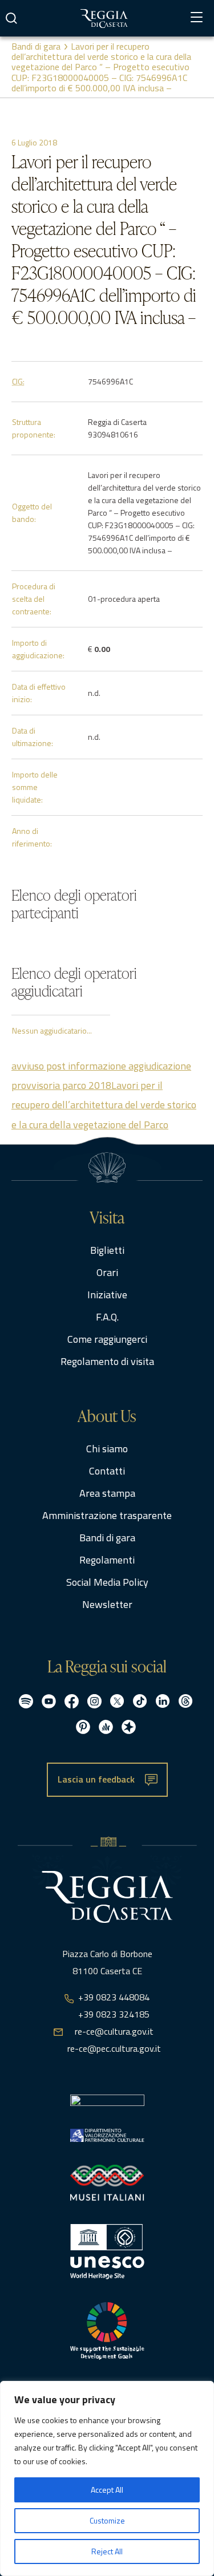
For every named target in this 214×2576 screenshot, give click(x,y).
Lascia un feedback (96, 1779)
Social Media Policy (107, 1582)
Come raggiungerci (107, 1339)
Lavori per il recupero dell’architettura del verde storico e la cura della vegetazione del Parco (104, 1105)
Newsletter (107, 1604)
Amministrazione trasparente (107, 1515)
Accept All (107, 2490)
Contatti (107, 1471)
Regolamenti (107, 1560)
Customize (107, 2520)
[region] (107, 2478)
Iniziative (107, 1295)
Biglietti (107, 1250)
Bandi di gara (36, 46)
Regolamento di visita (107, 1361)
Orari (107, 1272)
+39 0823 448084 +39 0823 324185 (114, 2006)
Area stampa (107, 1493)
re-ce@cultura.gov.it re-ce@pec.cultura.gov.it (114, 2040)
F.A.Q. (107, 1317)
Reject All (107, 2551)
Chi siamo (107, 1449)
